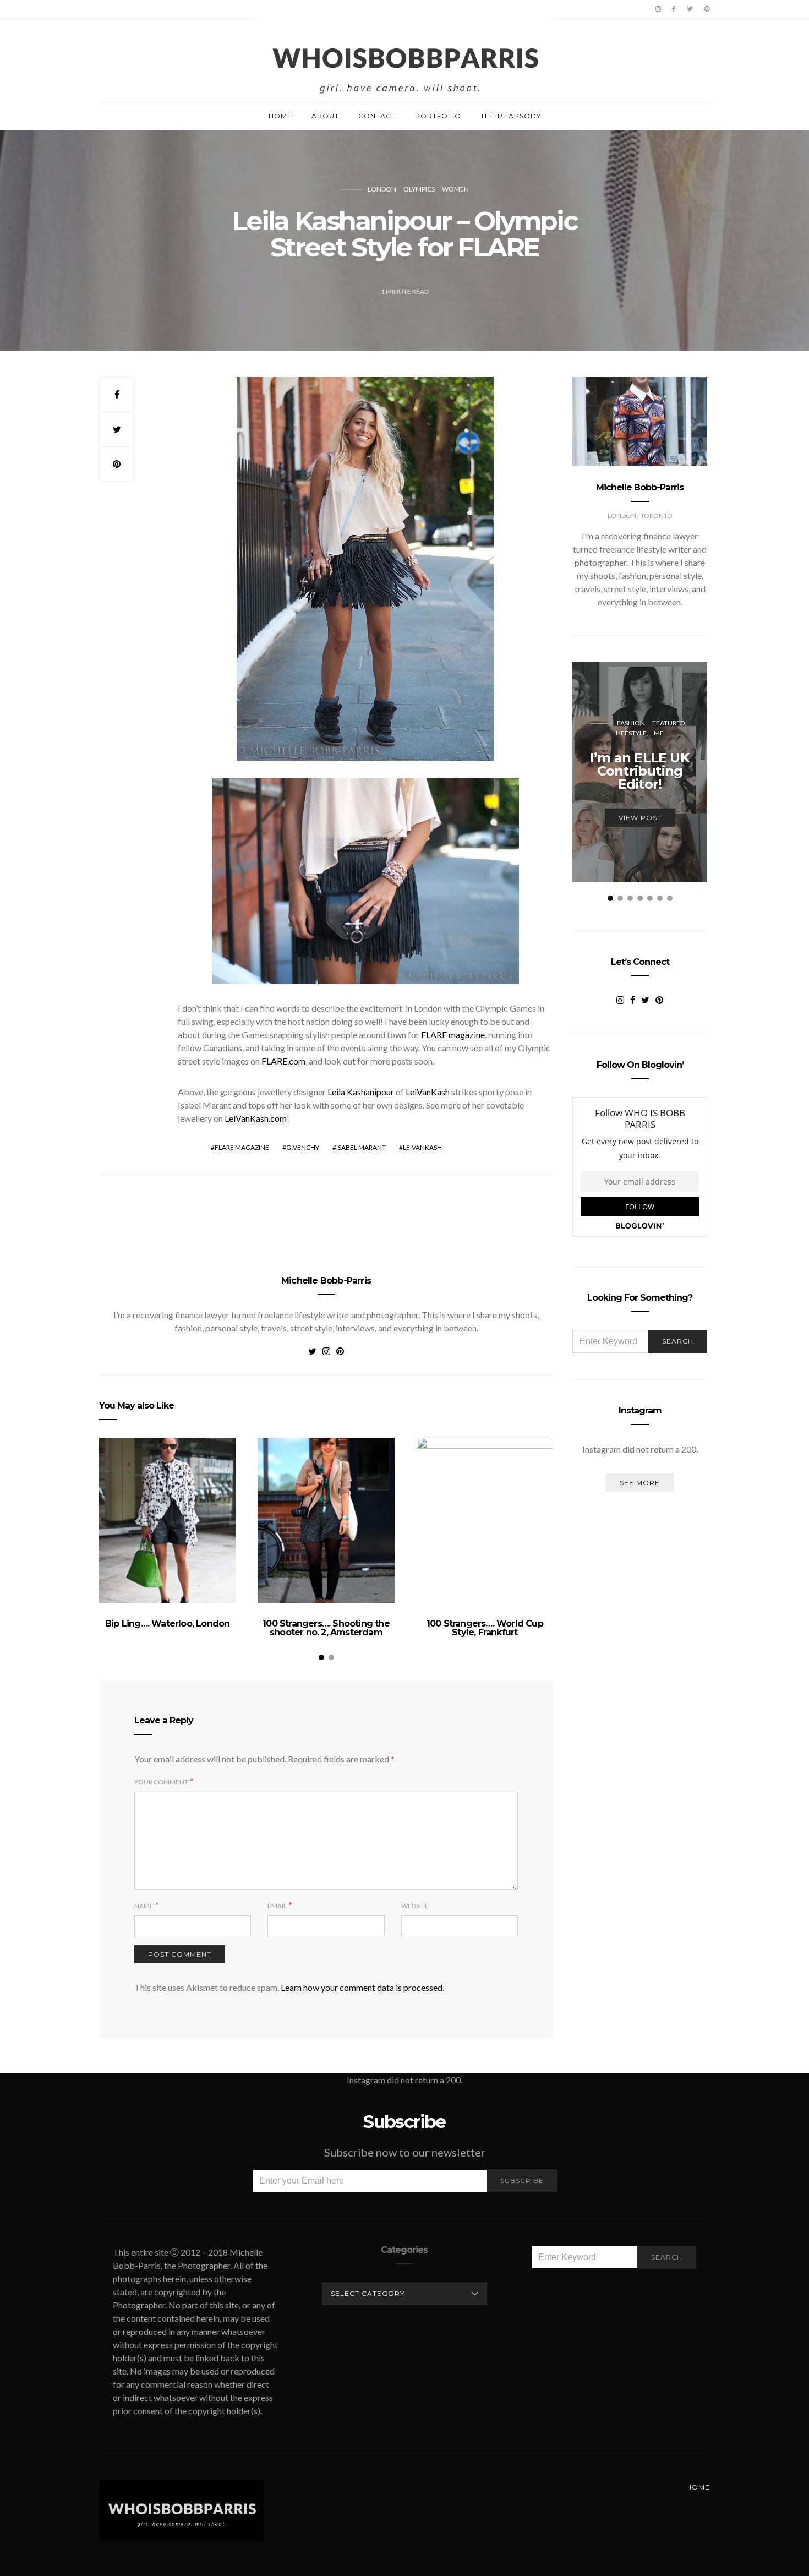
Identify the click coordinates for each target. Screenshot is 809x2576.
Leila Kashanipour (361, 1092)
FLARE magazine (453, 1035)
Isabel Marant (361, 1147)
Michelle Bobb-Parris (326, 1281)
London (382, 189)
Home (280, 116)
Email (277, 1906)
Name (144, 1906)
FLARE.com (283, 1061)
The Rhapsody (511, 116)
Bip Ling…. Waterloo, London (167, 1623)
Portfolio (438, 116)
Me (659, 733)
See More (640, 1483)
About (325, 116)
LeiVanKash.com (256, 1118)
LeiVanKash (428, 1092)
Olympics (419, 189)
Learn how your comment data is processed (362, 1987)
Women (455, 189)
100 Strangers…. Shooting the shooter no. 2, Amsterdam (326, 1628)
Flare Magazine (242, 1147)
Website (415, 1906)
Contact (377, 116)
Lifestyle (631, 733)
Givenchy (303, 1147)
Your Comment (161, 1782)
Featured (668, 723)
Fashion (631, 723)
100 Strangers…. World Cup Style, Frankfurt (485, 1628)
